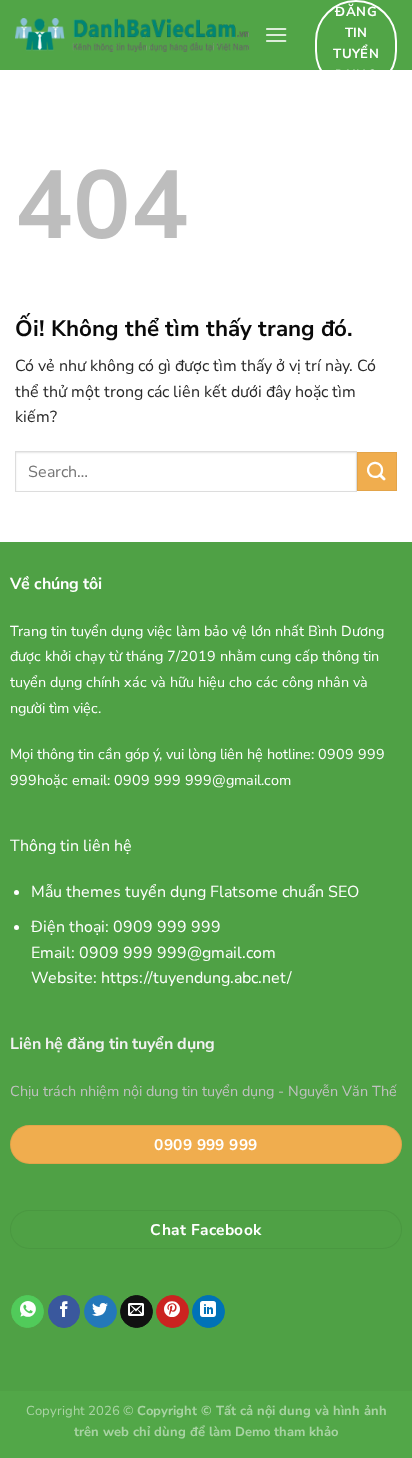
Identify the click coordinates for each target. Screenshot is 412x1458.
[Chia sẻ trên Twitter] (100, 1312)
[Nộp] (377, 471)
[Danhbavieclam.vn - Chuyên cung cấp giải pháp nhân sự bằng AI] (132, 35)
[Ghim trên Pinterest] (172, 1312)
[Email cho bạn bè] (136, 1312)
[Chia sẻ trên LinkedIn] (208, 1312)
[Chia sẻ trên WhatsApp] (27, 1312)
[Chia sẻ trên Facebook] (64, 1312)
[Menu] (276, 34)
